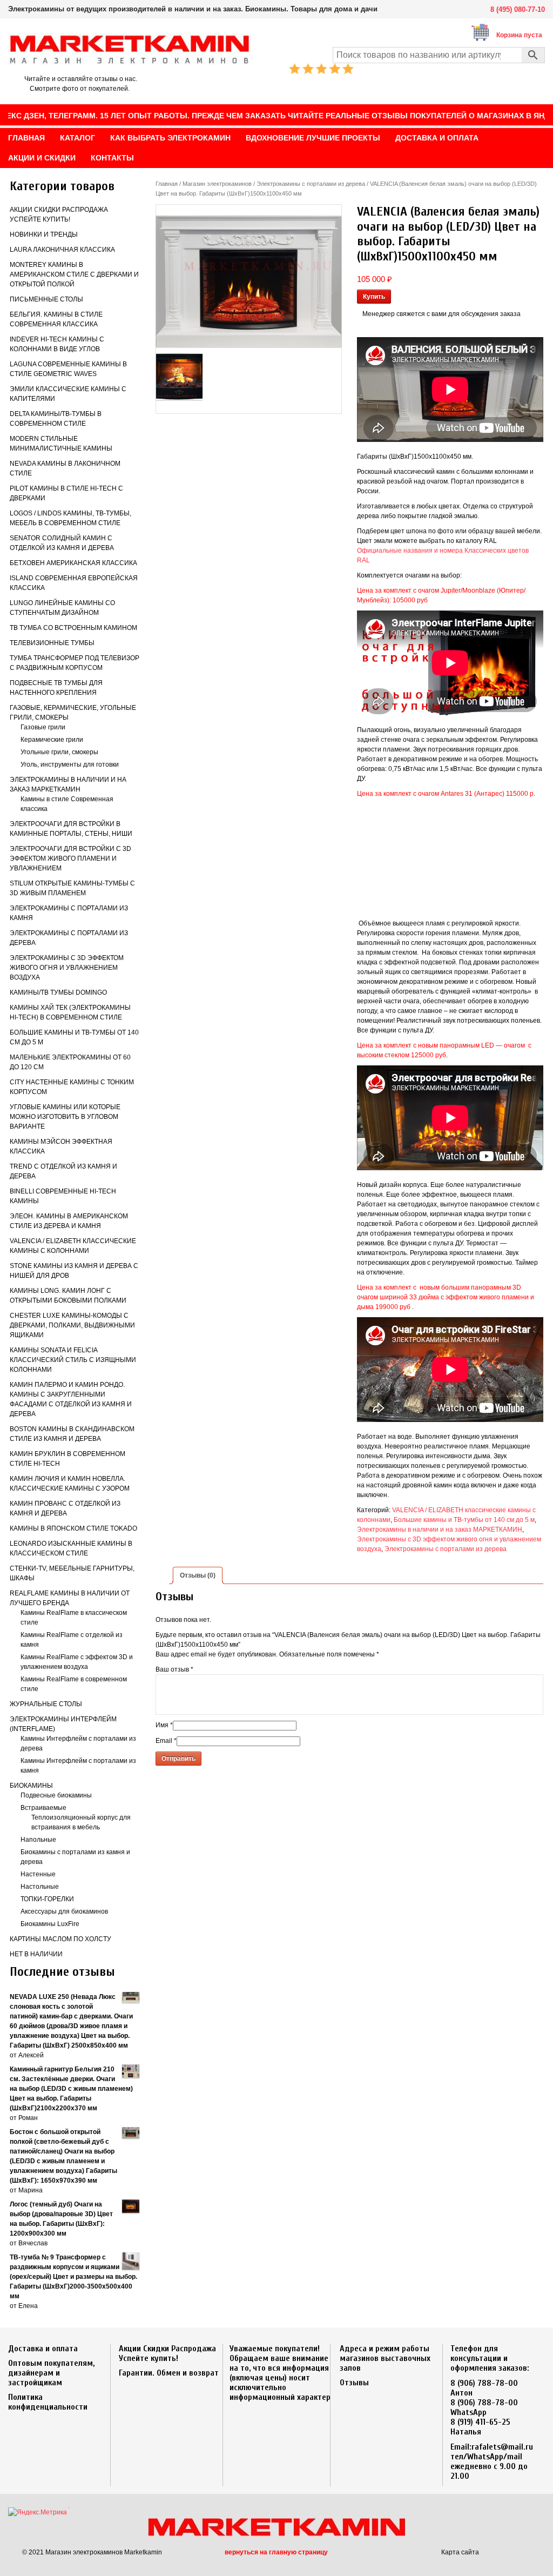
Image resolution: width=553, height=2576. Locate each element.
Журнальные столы (46, 1704)
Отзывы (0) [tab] (198, 1575)
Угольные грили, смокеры (59, 752)
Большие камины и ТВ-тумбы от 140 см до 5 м (464, 1520)
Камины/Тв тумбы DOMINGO (58, 992)
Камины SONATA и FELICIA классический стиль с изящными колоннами (73, 1360)
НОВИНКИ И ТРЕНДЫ (44, 234)
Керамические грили (52, 740)
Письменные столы (46, 299)
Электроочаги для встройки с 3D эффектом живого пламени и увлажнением (70, 858)
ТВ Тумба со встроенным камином (73, 628)
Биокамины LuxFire (50, 1924)
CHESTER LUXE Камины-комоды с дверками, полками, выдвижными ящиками (72, 1325)
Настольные (40, 1887)
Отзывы (354, 2383)
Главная (167, 184)
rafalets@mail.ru (502, 2447)
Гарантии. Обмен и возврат (169, 2373)
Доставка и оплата (43, 2349)
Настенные (38, 1874)
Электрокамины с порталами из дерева (311, 184)
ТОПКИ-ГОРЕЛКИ (47, 1899)
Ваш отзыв (174, 1669)
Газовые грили (43, 727)
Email (166, 1741)
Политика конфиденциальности (48, 2402)
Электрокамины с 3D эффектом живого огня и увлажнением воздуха (67, 968)
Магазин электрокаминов (217, 184)
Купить (374, 297)
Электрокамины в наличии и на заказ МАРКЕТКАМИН (440, 1530)
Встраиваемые (43, 1808)
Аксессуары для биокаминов (64, 1911)
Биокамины (31, 1786)
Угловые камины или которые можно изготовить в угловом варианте (65, 1117)
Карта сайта (460, 2552)
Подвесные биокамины (56, 1795)
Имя (164, 1725)
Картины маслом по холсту (60, 1939)
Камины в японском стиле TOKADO (73, 1528)
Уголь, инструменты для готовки (70, 764)
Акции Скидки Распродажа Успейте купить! (167, 2353)
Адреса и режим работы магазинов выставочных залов (385, 2358)
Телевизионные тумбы (52, 643)
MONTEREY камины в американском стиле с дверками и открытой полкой (74, 274)
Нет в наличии (36, 1954)
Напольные (38, 1840)
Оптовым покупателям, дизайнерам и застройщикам (51, 2373)
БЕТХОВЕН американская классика (73, 563)
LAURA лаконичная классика (62, 250)
